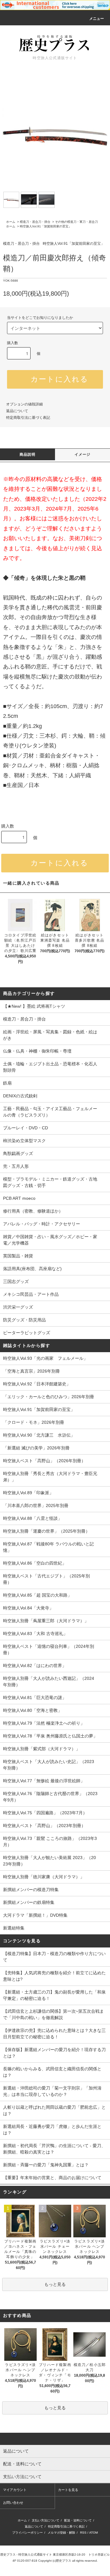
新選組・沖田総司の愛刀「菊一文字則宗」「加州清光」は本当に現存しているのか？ (52, 2091)
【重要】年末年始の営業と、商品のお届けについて (52, 2178)
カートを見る (68, 2490)
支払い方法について (46, 2520)
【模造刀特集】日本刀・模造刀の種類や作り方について (54, 1957)
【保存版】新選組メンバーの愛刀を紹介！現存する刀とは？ (54, 2053)
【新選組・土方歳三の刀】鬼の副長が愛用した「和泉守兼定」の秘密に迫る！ (54, 1995)
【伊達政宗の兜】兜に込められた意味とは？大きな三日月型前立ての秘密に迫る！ (54, 2034)
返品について (17, 411)
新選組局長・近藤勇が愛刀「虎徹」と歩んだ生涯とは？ (52, 2130)
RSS (83, 2533)
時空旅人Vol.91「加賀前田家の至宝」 (46, 226)
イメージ (83, 454)
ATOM (94, 2533)
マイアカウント (15, 2490)
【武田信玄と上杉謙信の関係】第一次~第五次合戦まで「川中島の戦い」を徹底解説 (53, 2014)
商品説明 (28, 454)
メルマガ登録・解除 (61, 2533)
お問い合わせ (13, 2503)
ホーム (11, 222)
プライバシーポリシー (28, 2533)
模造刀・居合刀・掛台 (35, 222)
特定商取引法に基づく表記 (28, 418)
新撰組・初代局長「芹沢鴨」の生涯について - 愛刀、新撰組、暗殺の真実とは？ (54, 2149)
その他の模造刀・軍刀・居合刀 (76, 222)
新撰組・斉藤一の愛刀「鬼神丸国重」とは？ (46, 2165)
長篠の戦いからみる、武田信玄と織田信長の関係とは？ (52, 2072)
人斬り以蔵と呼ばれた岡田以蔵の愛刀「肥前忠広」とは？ (54, 2110)
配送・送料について (78, 2520)
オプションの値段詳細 (24, 404)
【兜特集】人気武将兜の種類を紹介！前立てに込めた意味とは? (54, 1976)
